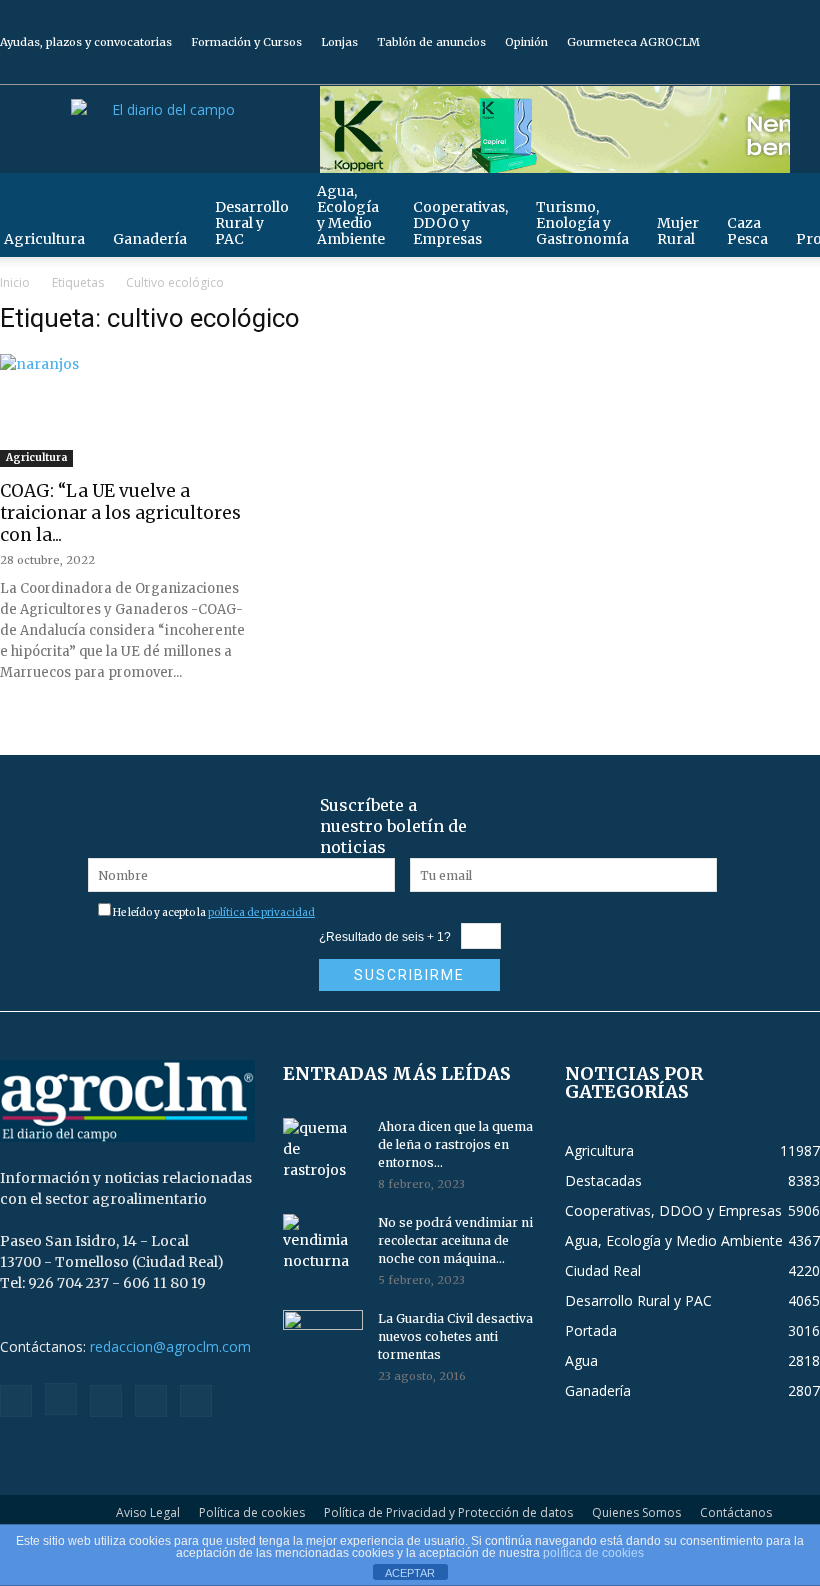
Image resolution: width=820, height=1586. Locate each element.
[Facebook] (673, 70)
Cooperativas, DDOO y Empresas (460, 223)
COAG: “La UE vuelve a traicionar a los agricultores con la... (120, 513)
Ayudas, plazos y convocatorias (86, 42)
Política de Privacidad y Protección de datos (448, 1512)
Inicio (15, 282)
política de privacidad (261, 912)
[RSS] (739, 70)
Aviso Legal (148, 1512)
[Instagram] (706, 70)
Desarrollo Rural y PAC (252, 223)
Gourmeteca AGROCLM (633, 42)
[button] (796, 197)
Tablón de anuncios (431, 42)
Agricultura (36, 457)
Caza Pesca (747, 231)
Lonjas (339, 42)
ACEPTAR (410, 1573)
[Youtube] (805, 70)
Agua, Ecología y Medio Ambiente (351, 215)
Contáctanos (736, 1512)
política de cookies (593, 1553)
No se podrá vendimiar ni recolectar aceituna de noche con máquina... (455, 1240)
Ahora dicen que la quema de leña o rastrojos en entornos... (455, 1144)
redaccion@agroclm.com (170, 1346)
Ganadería (150, 239)
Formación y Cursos (246, 42)
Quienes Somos (636, 1512)
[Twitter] (772, 70)
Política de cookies (252, 1512)
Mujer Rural (678, 231)
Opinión (526, 42)
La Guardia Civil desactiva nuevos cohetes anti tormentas (455, 1336)
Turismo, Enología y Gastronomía (582, 223)
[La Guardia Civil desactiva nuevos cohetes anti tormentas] (323, 1338)
